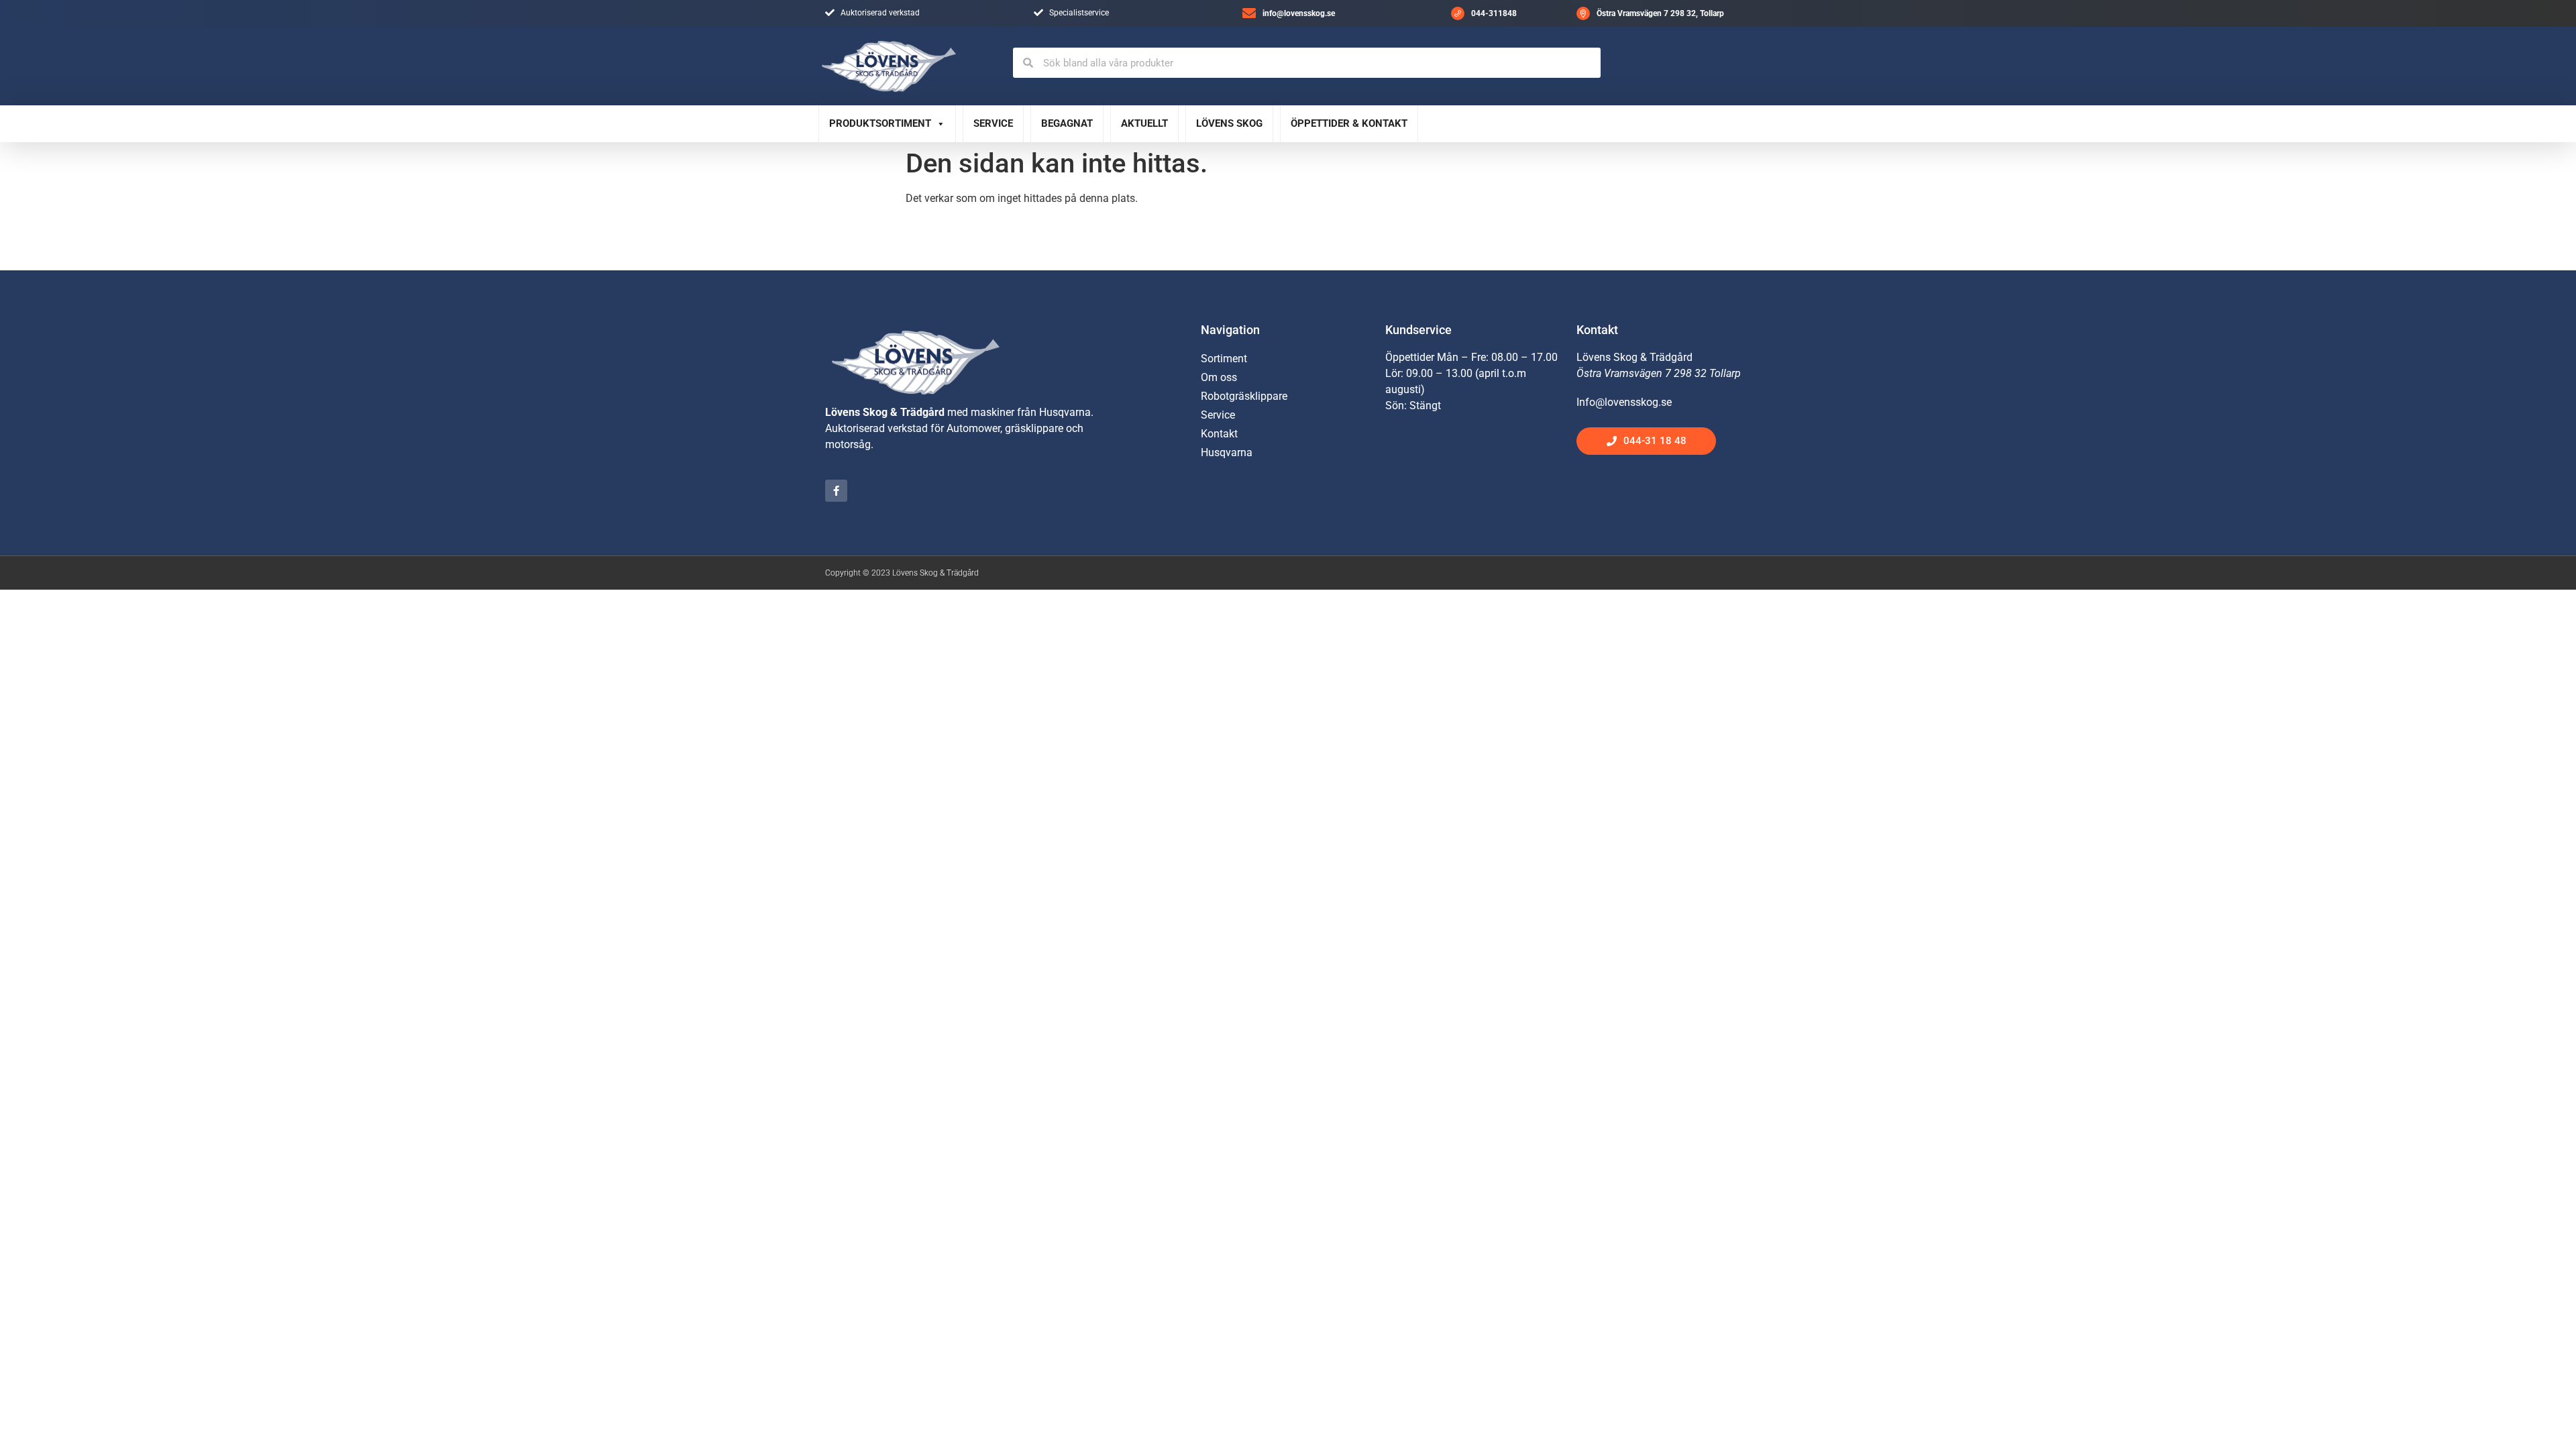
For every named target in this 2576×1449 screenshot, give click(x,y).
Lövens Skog (1229, 123)
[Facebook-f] (836, 491)
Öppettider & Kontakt (1349, 123)
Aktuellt (1144, 123)
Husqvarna (1227, 452)
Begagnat (1067, 123)
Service (993, 123)
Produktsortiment (880, 123)
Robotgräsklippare (1244, 396)
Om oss (1219, 377)
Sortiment (1224, 359)
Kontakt (1219, 434)
